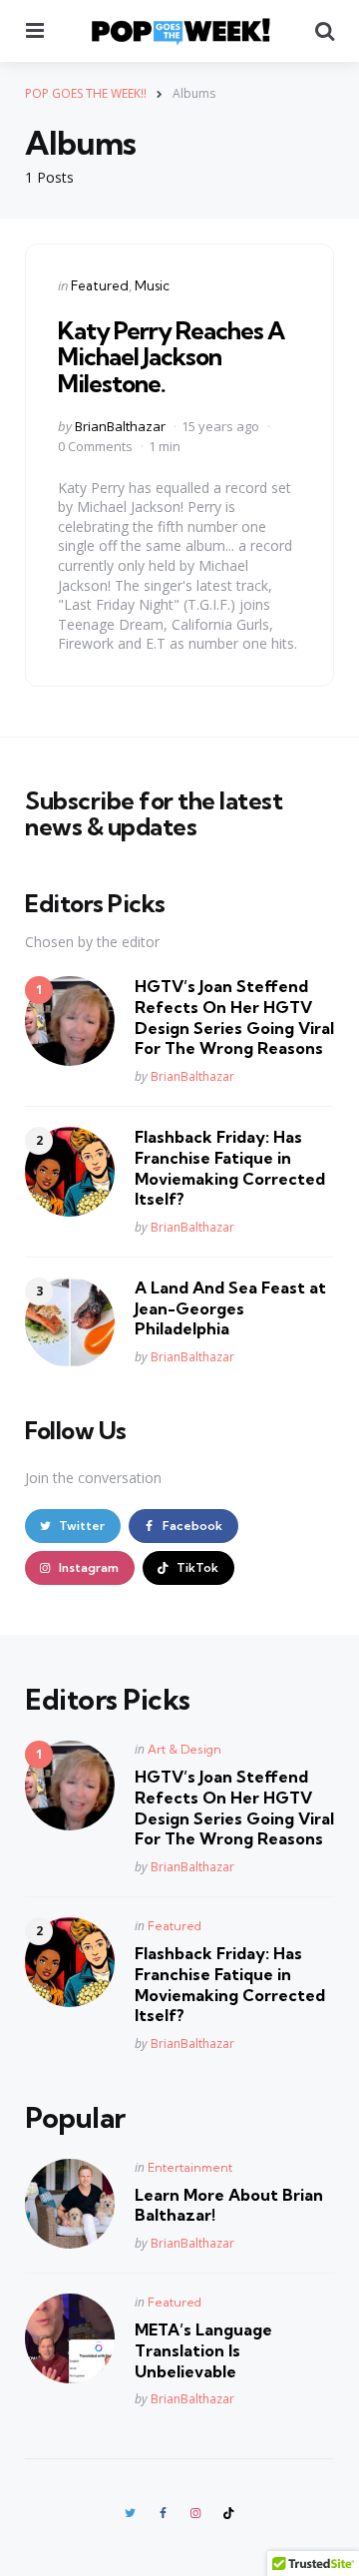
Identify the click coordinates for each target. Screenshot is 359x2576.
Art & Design (184, 1749)
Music (152, 285)
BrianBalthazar (120, 426)
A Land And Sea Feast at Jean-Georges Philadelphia (230, 1308)
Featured (100, 285)
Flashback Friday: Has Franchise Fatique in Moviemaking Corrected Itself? (230, 1168)
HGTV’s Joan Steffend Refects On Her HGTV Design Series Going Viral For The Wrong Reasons (234, 1017)
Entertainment (190, 2167)
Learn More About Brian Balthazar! (229, 2205)
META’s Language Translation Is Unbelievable (203, 2350)
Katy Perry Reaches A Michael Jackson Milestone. (171, 357)
